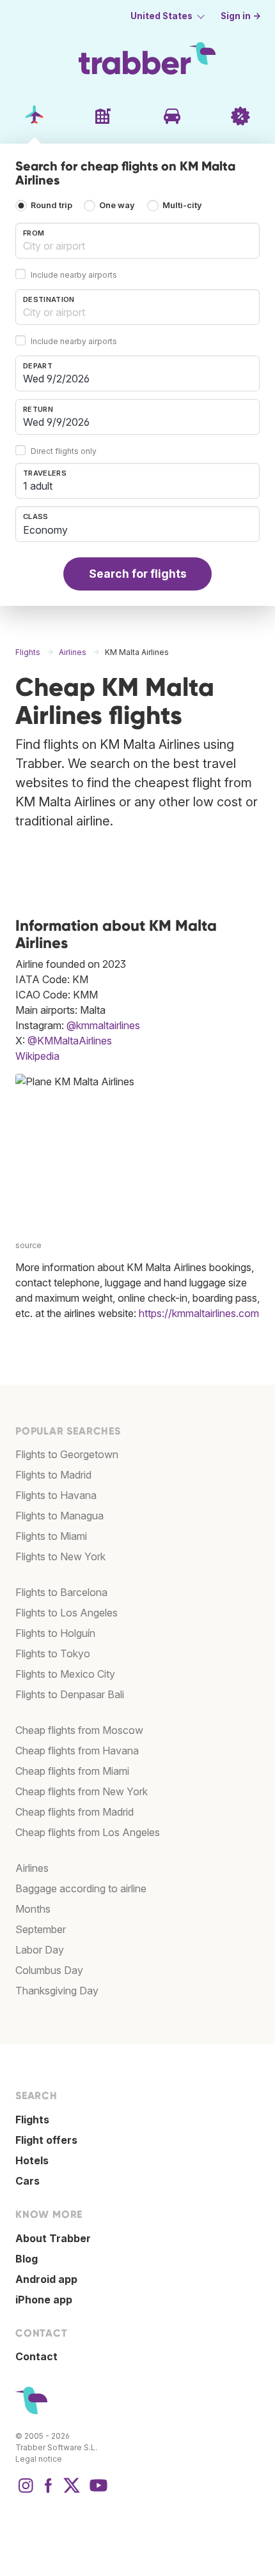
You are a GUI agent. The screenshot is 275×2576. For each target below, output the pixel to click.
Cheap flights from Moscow (79, 1730)
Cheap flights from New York (82, 1791)
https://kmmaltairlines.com (199, 1313)
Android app (46, 2279)
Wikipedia (37, 1056)
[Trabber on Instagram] (26, 2492)
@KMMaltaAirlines (70, 1041)
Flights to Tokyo (53, 1653)
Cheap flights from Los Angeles (88, 1832)
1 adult (38, 486)
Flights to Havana (56, 1495)
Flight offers (46, 2140)
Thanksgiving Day (57, 1991)
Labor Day (40, 1950)
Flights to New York (60, 1556)
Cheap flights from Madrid (75, 1812)
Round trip (51, 205)
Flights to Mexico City (65, 1674)
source (28, 1245)
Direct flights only (64, 451)
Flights (32, 2120)
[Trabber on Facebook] (49, 2492)
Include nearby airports (74, 275)
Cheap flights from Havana (77, 1751)
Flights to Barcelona (61, 1592)
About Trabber (53, 2238)
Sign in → (241, 16)
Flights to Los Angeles (67, 1613)
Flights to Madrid (53, 1475)
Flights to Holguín (55, 1633)
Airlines (32, 1868)
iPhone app (44, 2300)
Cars (27, 2181)
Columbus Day (49, 1970)
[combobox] (137, 241)
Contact (36, 2356)
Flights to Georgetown (67, 1454)
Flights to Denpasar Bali (70, 1694)
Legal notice (39, 2459)
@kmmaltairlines (103, 1025)
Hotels (32, 2160)
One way (117, 205)
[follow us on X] (72, 2492)
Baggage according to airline (81, 1888)
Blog (27, 2259)
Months (33, 1909)
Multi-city (182, 205)
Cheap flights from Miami (72, 1771)
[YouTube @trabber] (97, 2492)
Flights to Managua (59, 1516)
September (41, 1929)
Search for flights (138, 574)
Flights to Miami (51, 1536)
